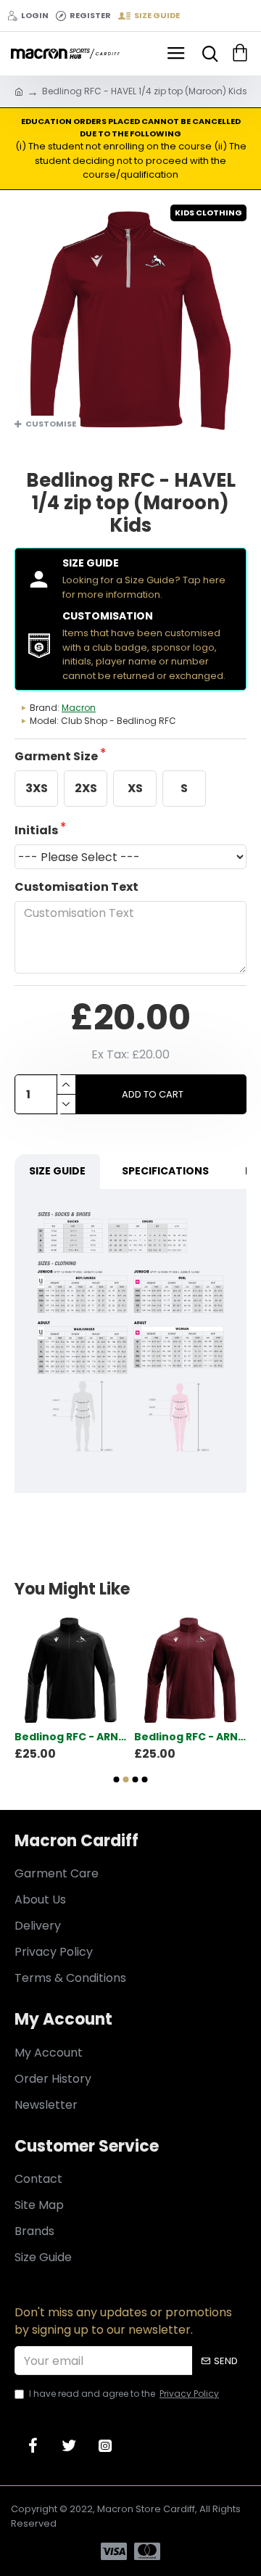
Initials (36, 830)
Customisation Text (76, 887)
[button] (117, 1779)
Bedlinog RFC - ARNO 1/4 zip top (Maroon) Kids (190, 1737)
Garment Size (56, 756)
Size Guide (57, 1171)
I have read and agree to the (124, 2394)
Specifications (165, 1171)
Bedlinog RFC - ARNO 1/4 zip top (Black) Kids (71, 1737)
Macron (79, 708)
